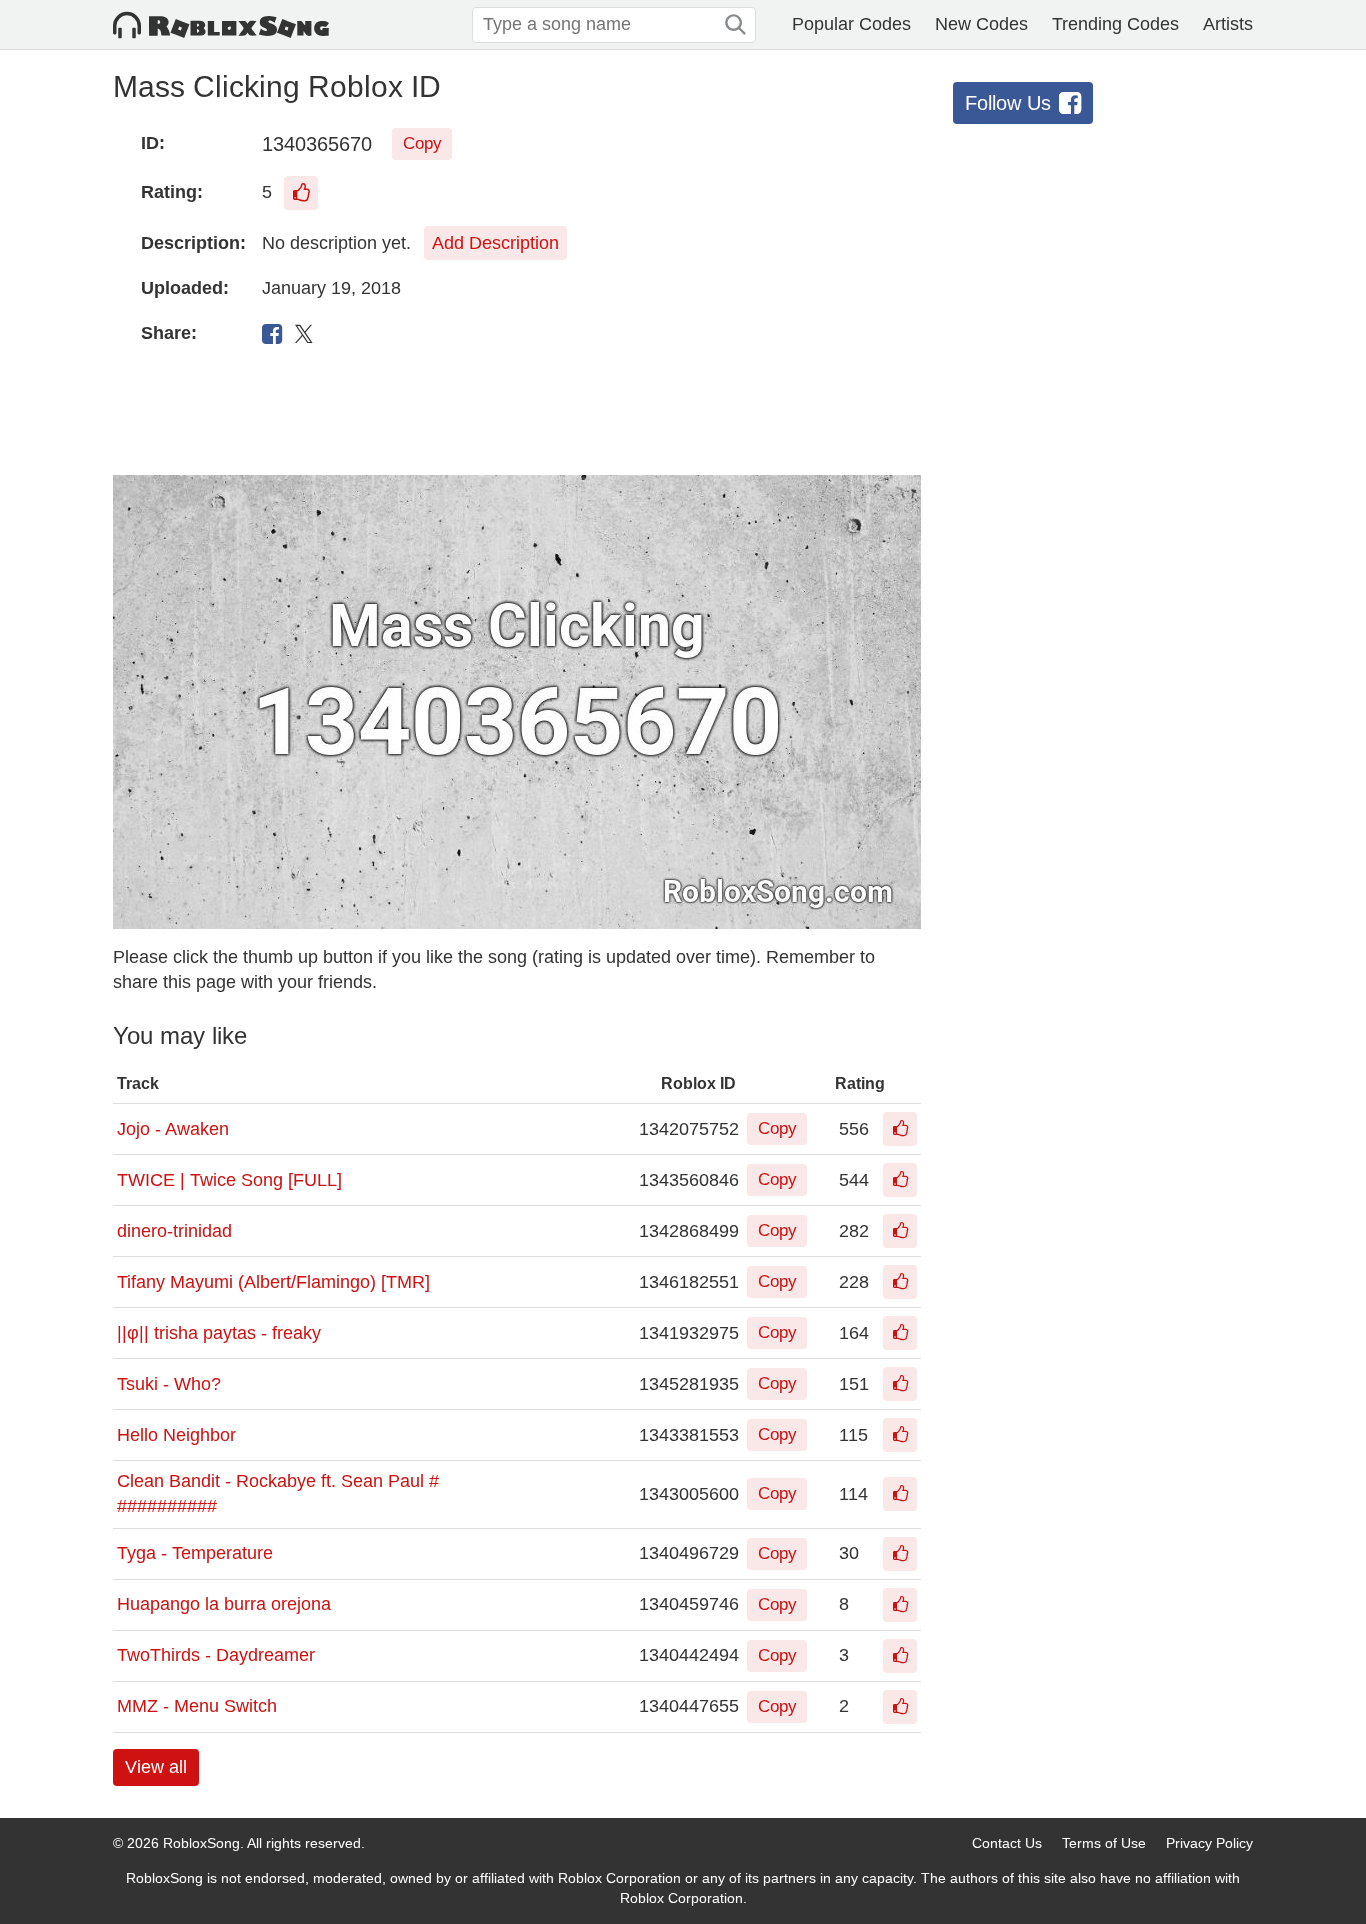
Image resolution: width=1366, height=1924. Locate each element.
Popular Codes (851, 24)
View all (156, 1767)
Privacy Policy (1209, 1843)
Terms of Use (1104, 1843)
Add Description (495, 243)
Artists (1228, 24)
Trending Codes (1115, 24)
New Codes (981, 24)
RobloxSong (201, 1843)
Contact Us (1007, 1843)
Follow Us (1008, 103)
